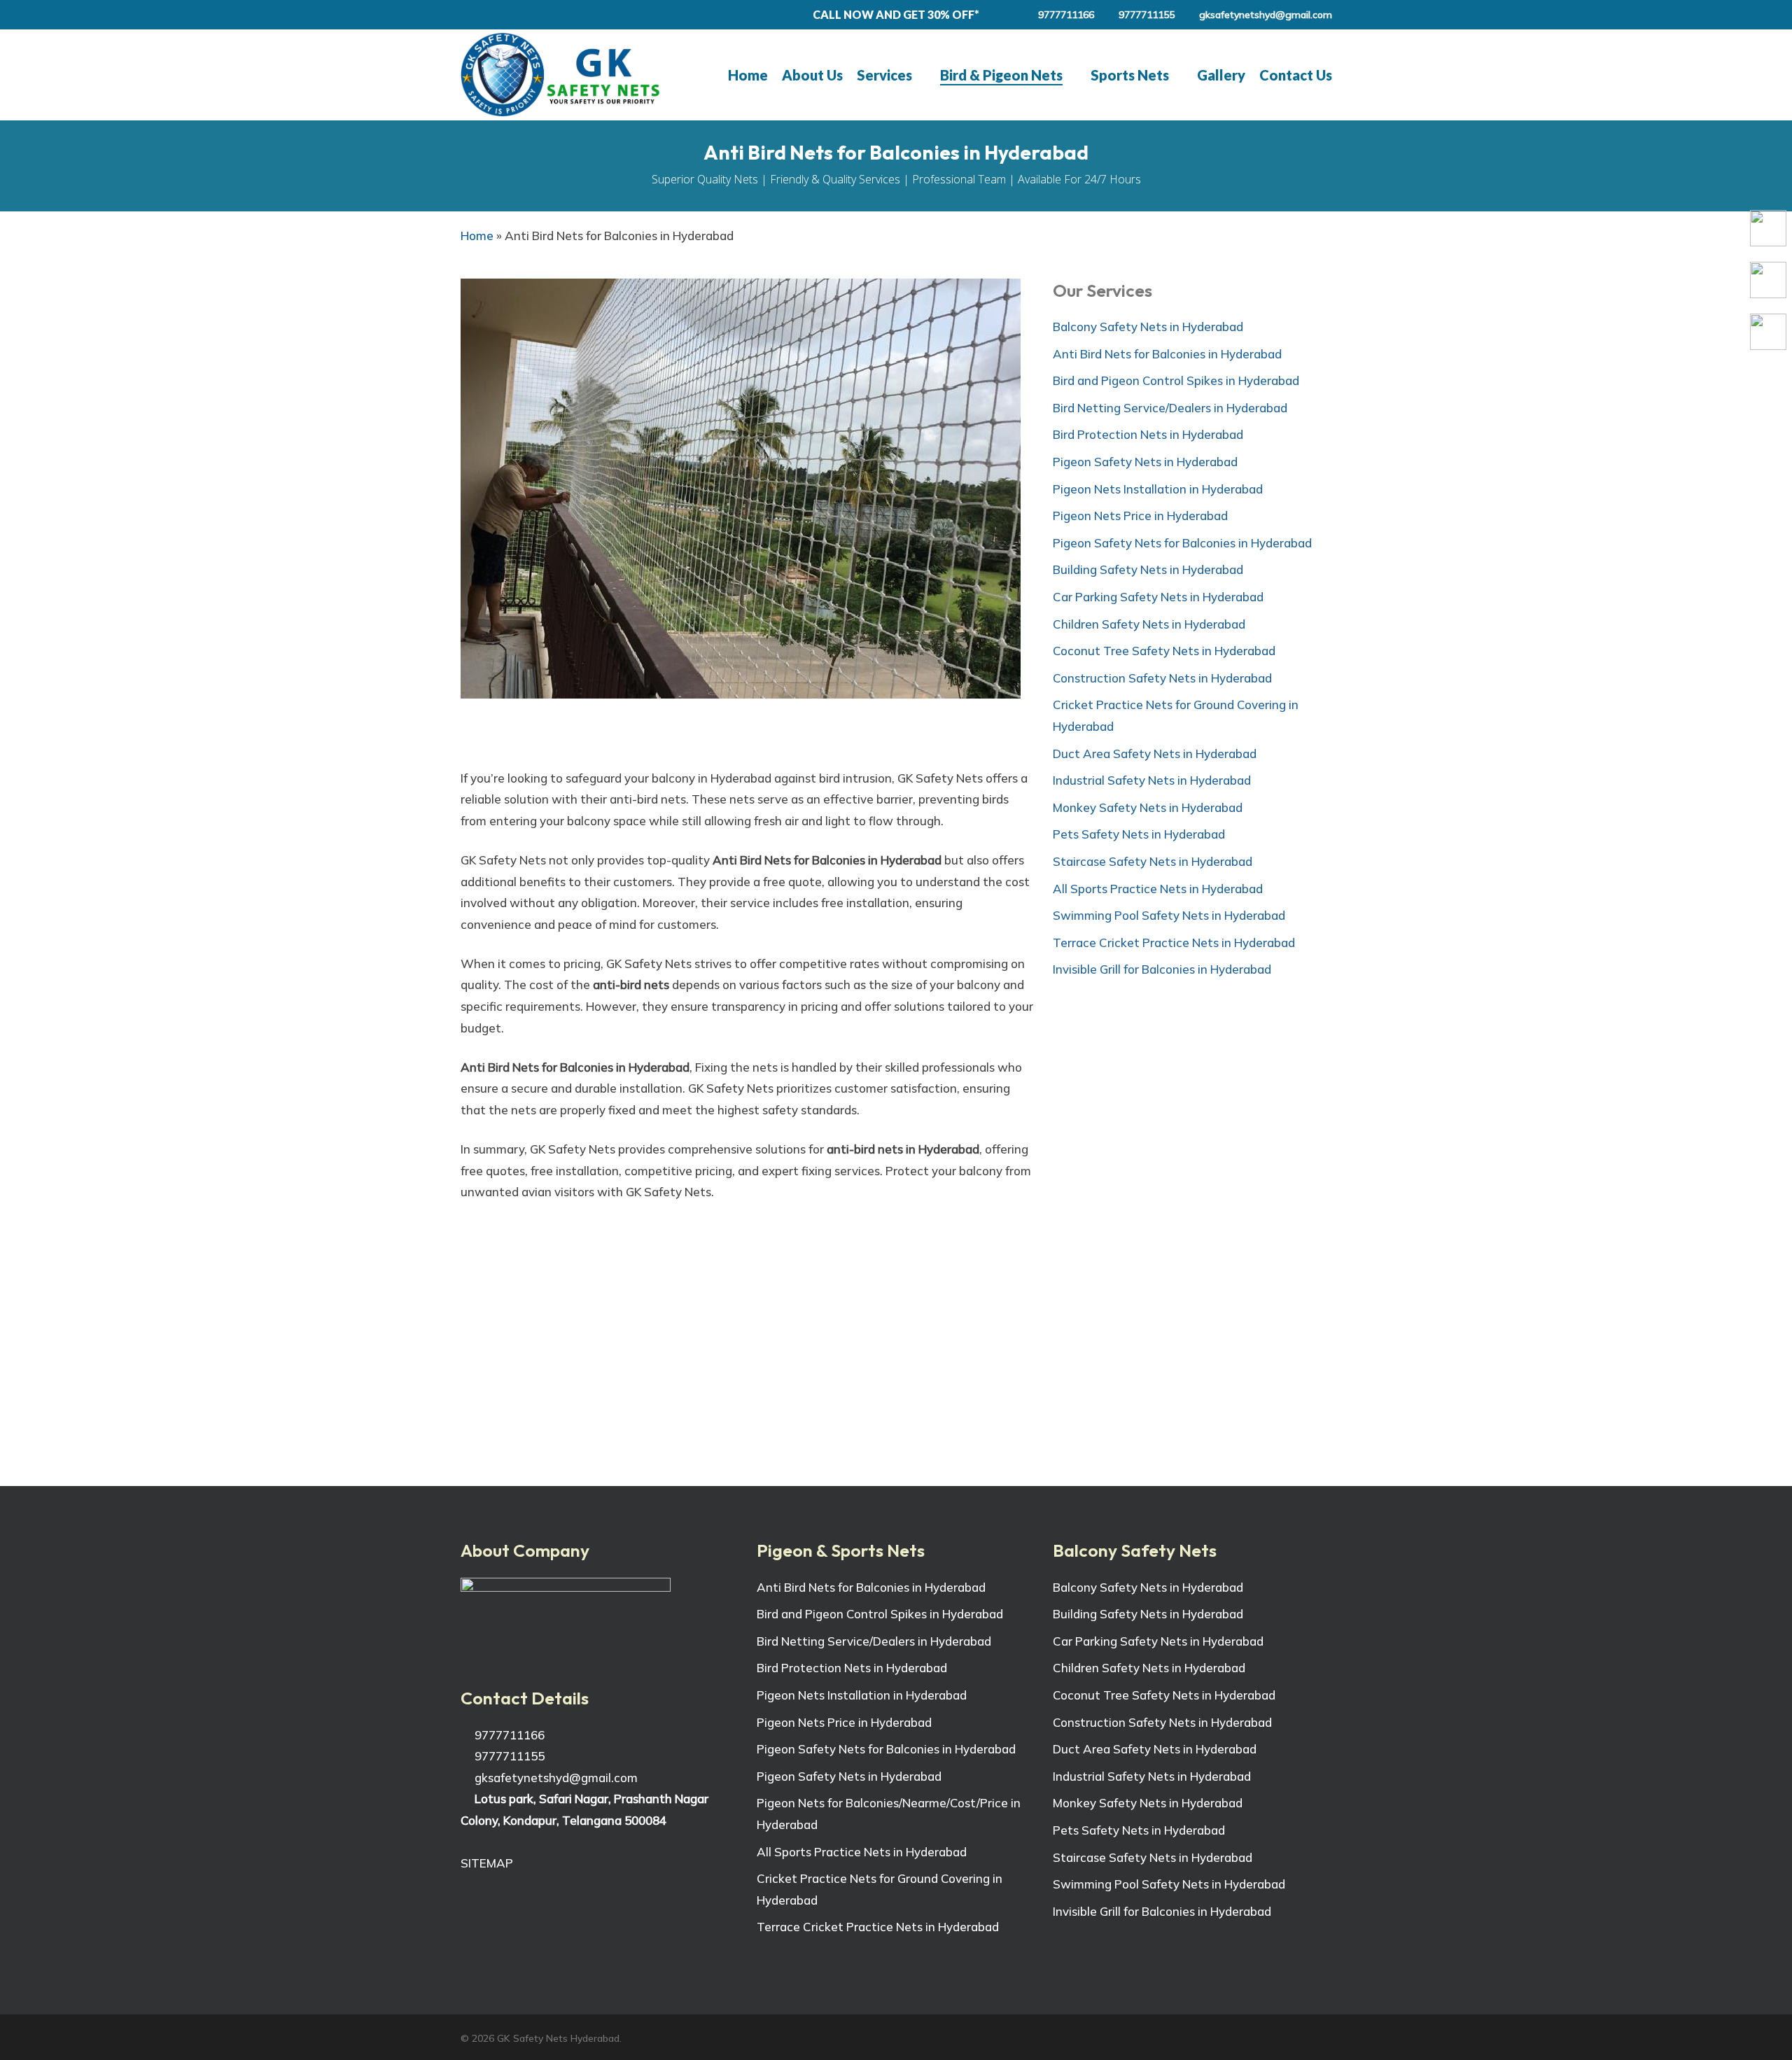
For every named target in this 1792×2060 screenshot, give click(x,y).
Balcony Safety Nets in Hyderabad (1148, 327)
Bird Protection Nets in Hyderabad (1148, 434)
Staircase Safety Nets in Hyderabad (1153, 861)
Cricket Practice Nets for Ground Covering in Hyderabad (1176, 715)
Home (477, 236)
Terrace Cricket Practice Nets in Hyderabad (1174, 943)
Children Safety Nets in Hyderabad (1149, 624)
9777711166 (508, 1735)
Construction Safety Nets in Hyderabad (1162, 678)
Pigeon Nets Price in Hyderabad (1140, 516)
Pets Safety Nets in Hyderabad (1139, 834)
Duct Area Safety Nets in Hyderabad (1155, 754)
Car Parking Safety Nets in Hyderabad (1158, 597)
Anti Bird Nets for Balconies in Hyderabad (1167, 354)
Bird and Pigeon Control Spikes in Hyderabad (1176, 380)
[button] (896, 1417)
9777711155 (508, 1756)
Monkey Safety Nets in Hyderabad (1148, 807)
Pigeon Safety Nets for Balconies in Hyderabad (1182, 543)
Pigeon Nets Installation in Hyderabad (1158, 489)
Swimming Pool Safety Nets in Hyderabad (1169, 915)
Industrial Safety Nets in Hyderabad (1152, 780)
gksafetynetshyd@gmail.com (555, 1778)
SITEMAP (487, 1863)
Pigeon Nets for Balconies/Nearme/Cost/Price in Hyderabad (889, 1814)
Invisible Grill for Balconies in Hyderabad (1162, 969)
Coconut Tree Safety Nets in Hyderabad (1164, 651)
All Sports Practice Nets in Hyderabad (1158, 889)
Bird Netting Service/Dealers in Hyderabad (1170, 408)
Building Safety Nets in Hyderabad (1148, 569)
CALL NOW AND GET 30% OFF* (896, 14)
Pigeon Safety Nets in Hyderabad (1145, 462)
